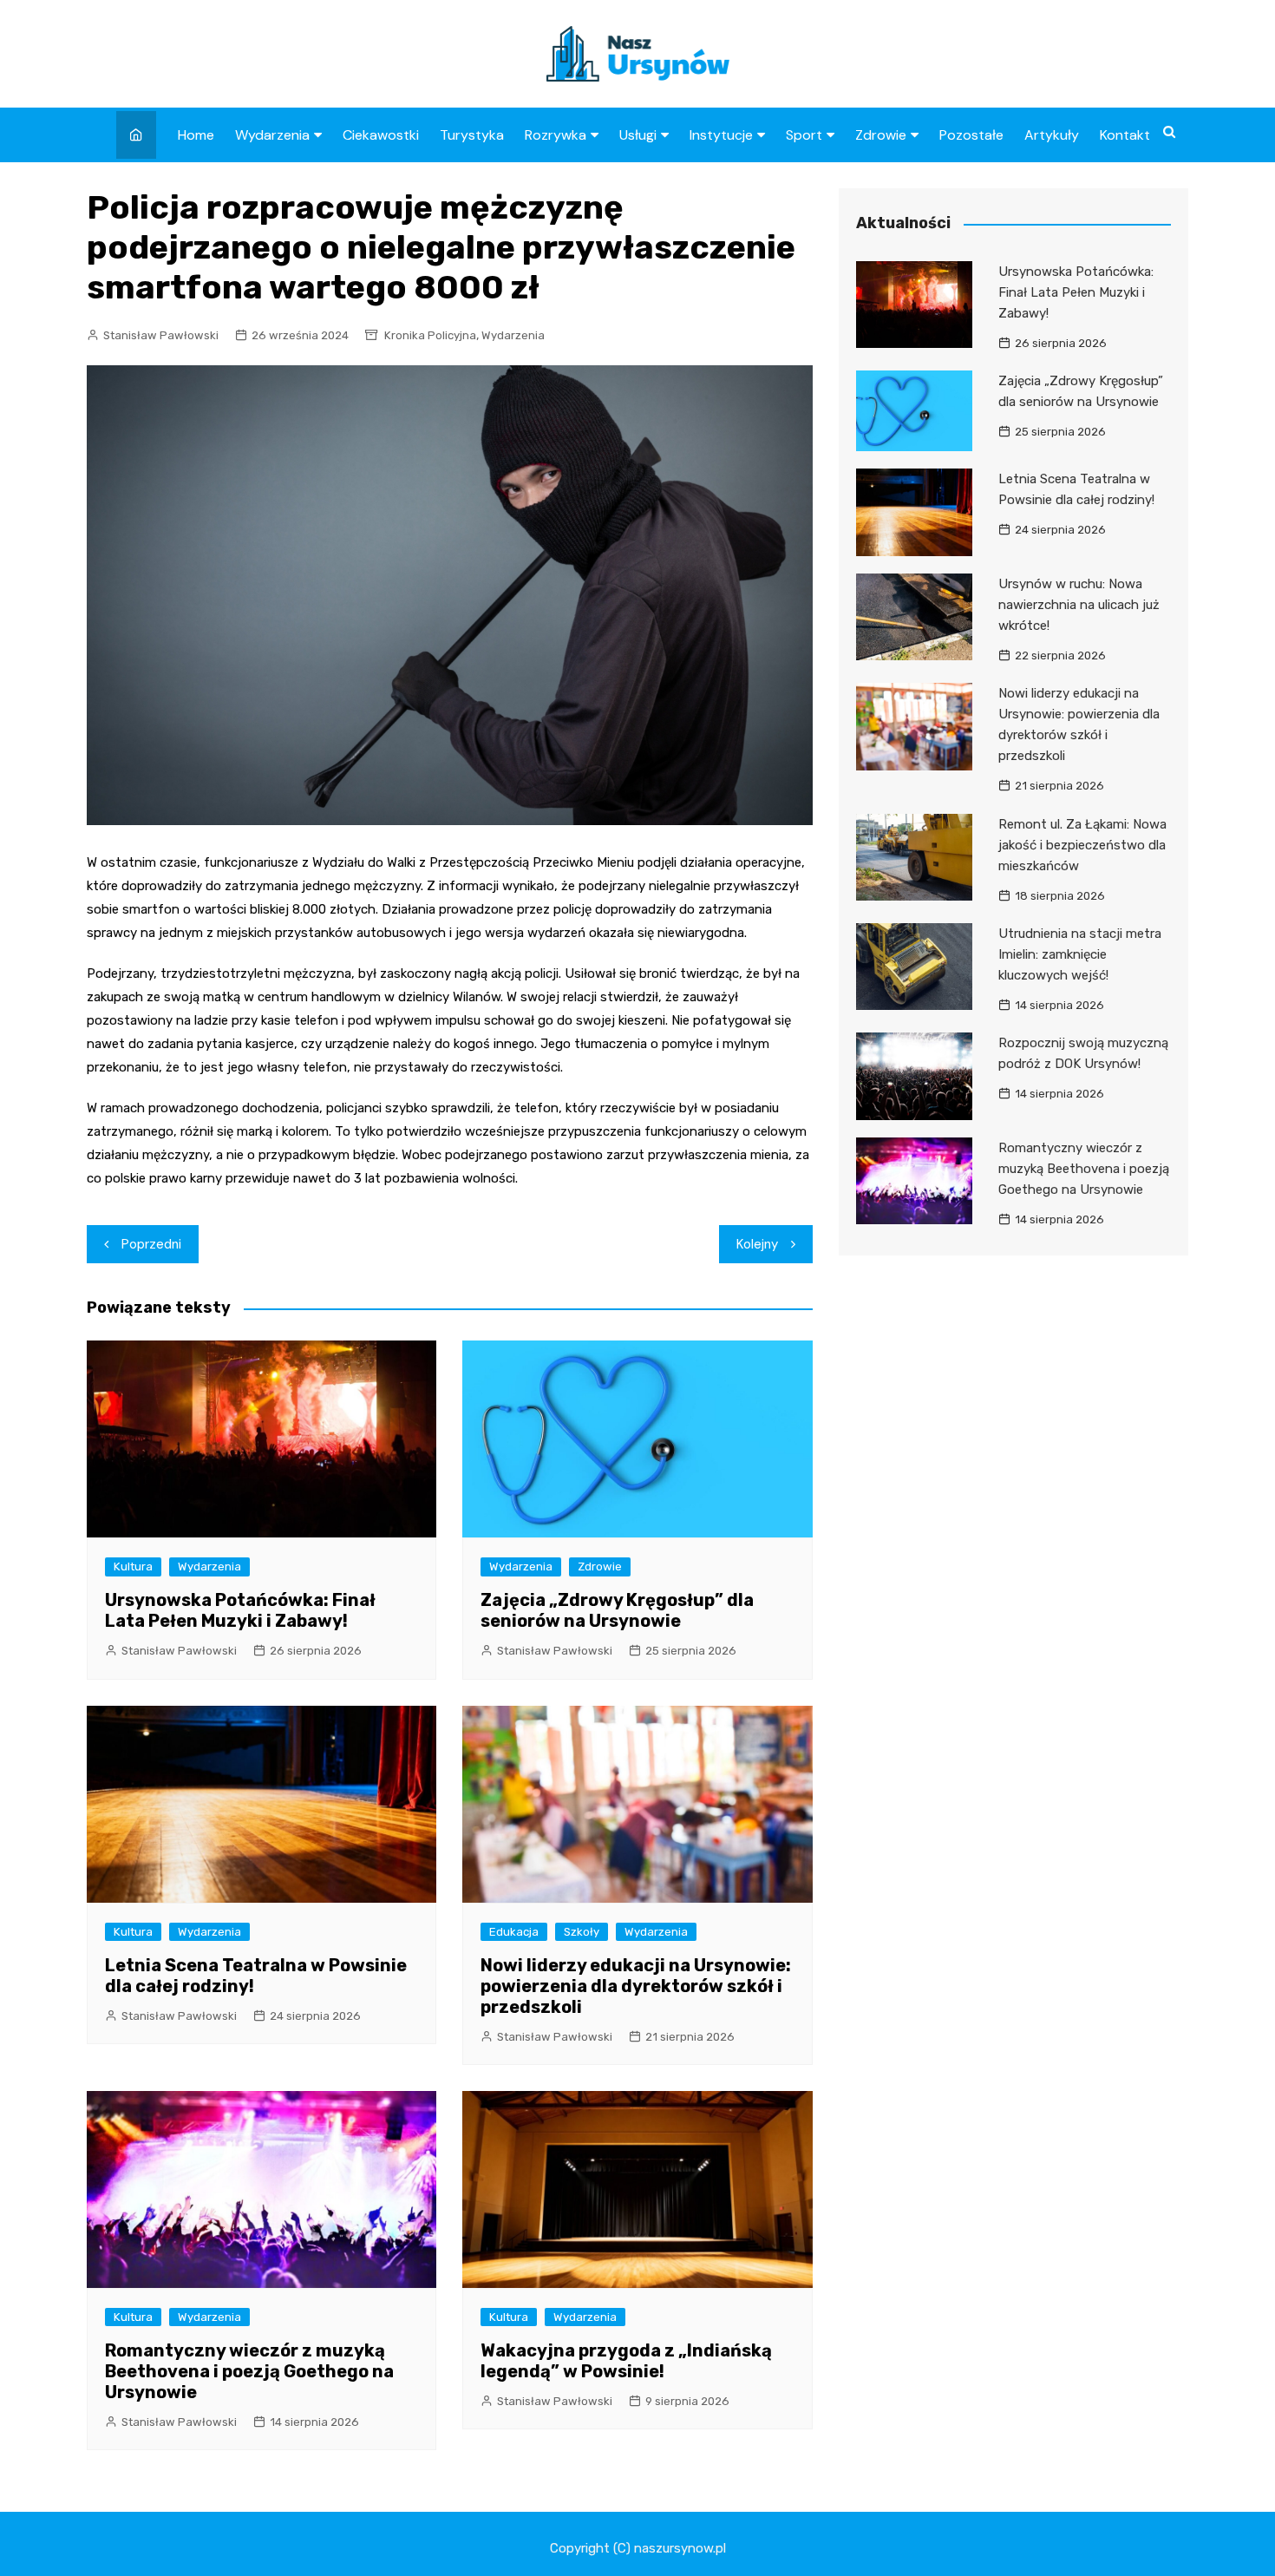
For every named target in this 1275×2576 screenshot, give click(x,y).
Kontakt (1125, 135)
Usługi (638, 135)
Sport (804, 135)
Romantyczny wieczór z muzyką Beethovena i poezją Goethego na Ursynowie (249, 2371)
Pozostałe (971, 135)
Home (196, 135)
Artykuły (1052, 135)
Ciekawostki (381, 135)
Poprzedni (151, 1244)
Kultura (133, 1567)
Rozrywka (556, 135)
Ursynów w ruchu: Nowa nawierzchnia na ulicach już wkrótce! (1079, 605)
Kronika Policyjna (430, 335)
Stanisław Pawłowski (161, 335)
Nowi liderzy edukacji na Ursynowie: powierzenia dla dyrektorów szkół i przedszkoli (636, 1986)
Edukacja (514, 1932)
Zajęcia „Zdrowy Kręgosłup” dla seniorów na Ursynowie (617, 1610)
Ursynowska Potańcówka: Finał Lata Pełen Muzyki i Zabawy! (240, 1610)
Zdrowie (881, 135)
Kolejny (757, 1244)
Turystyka (472, 135)
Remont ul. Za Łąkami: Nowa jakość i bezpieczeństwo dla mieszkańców (1082, 845)
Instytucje (721, 135)
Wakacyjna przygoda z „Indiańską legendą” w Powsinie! (626, 2361)
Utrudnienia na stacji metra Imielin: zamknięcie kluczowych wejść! (1080, 954)
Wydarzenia (272, 135)
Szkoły (582, 1932)
